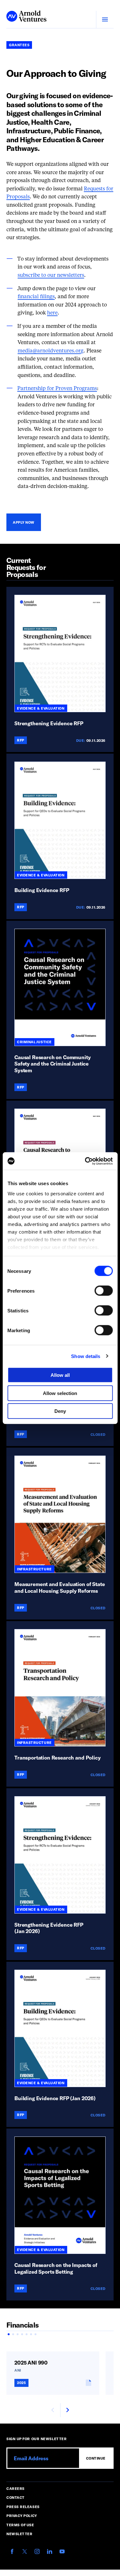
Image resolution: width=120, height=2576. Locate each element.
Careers (16, 2488)
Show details (86, 1356)
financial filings (36, 297)
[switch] (104, 1291)
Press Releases (23, 2507)
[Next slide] (67, 2410)
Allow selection (60, 1393)
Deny (60, 1411)
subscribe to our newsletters (51, 276)
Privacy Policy (22, 2516)
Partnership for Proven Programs (57, 389)
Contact (16, 2497)
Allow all (60, 1375)
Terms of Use (20, 2525)
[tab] (9, 2334)
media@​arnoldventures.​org (51, 351)
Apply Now (24, 522)
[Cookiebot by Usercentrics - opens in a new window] (85, 1161)
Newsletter (20, 2534)
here (52, 313)
